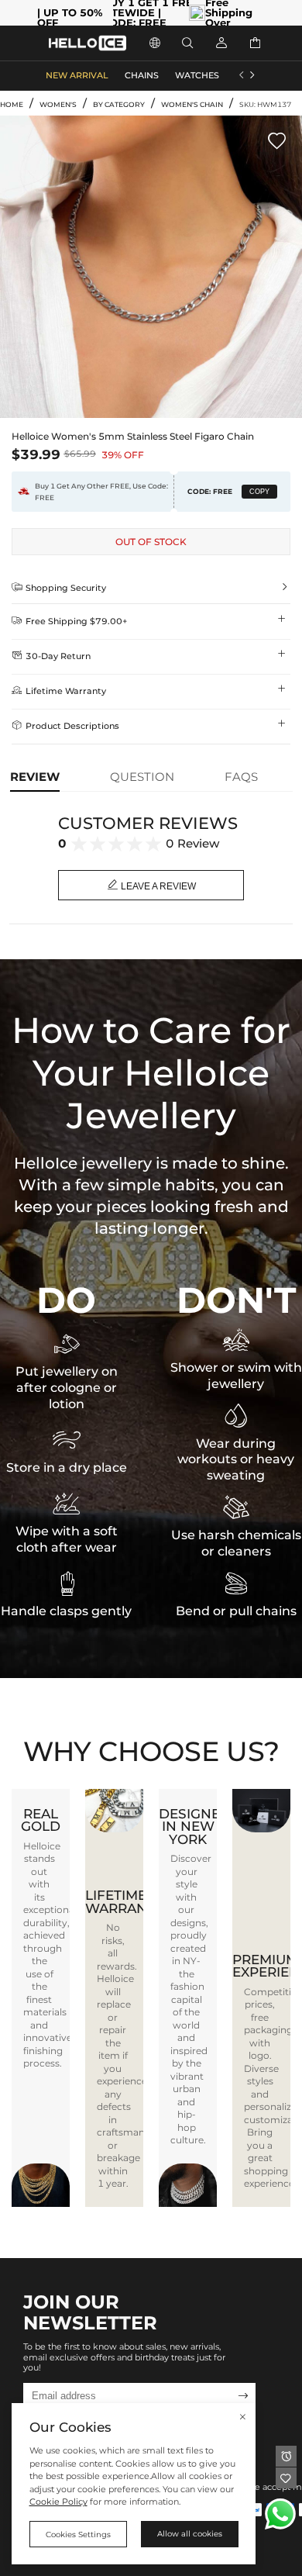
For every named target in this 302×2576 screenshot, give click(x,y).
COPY (259, 492)
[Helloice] (88, 43)
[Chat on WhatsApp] (280, 2514)
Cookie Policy (58, 2502)
